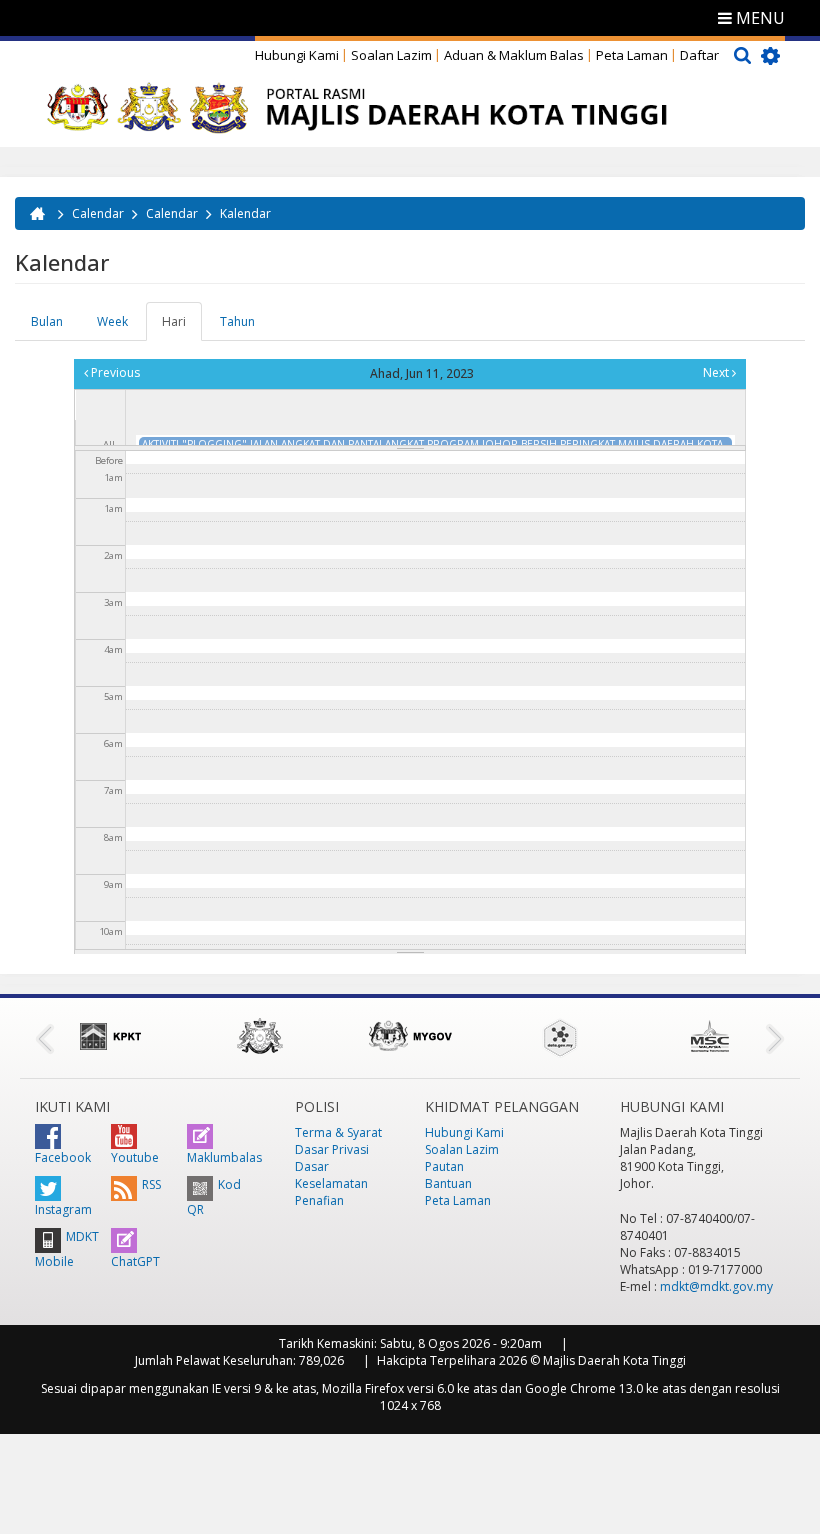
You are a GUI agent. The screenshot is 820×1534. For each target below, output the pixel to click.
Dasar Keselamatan (331, 1175)
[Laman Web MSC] (710, 1036)
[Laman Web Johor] (260, 1036)
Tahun (237, 321)
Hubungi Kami (297, 55)
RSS (151, 1184)
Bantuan (448, 1183)
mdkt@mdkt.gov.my (716, 1286)
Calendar (98, 213)
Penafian (319, 1200)
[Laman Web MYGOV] (410, 1036)
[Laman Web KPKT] (110, 1036)
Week (112, 321)
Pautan (444, 1166)
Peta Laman (632, 55)
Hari (182, 327)
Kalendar (245, 213)
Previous (114, 372)
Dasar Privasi (332, 1149)
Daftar (699, 55)
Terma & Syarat (338, 1132)
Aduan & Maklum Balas (514, 55)
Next (717, 372)
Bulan (47, 321)
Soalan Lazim (391, 55)
